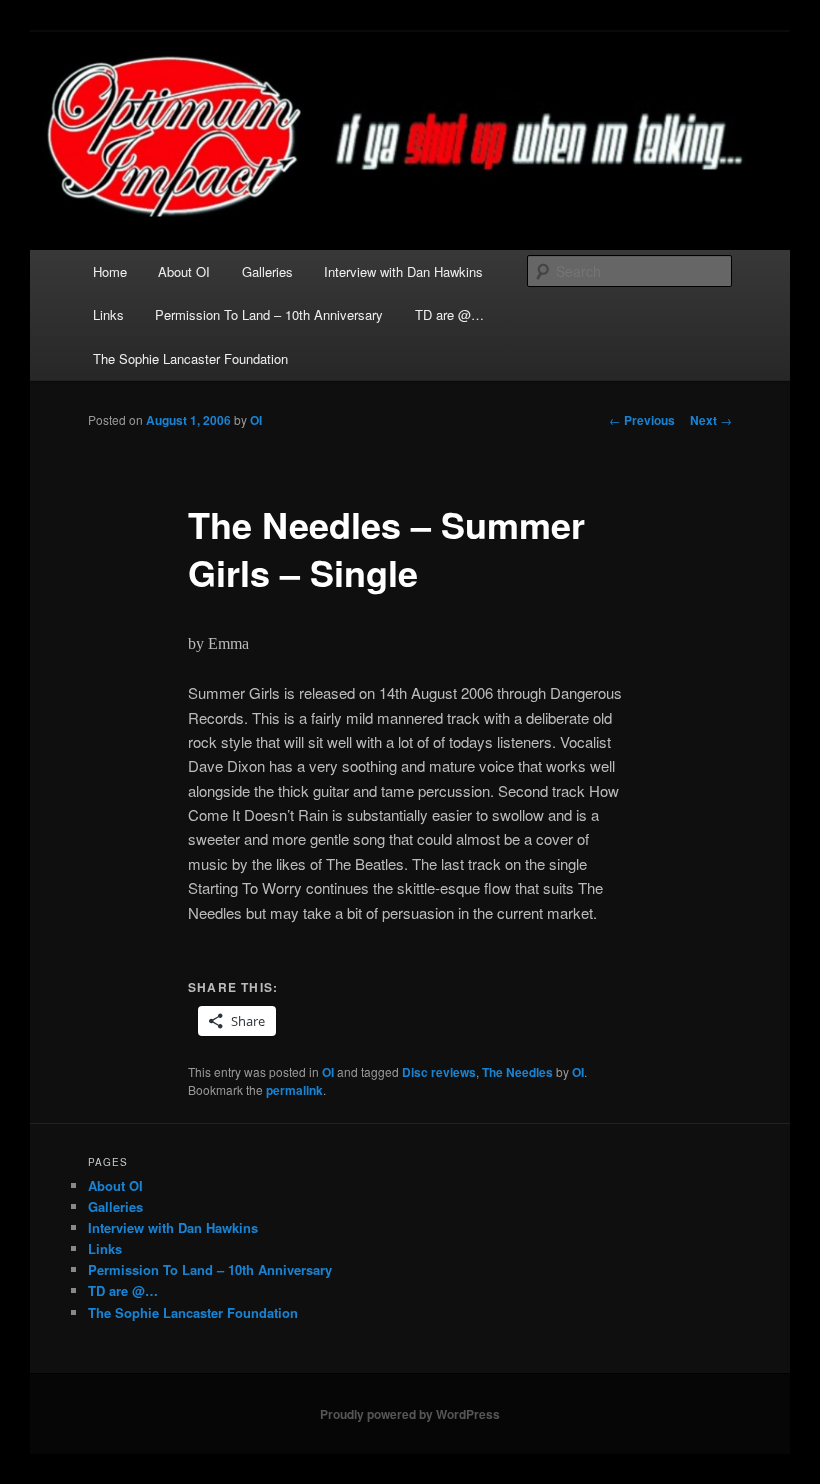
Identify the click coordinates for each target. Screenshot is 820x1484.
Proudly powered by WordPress (410, 1414)
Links (108, 314)
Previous (642, 420)
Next (711, 420)
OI (256, 420)
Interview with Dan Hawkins (403, 271)
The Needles (517, 1072)
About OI (184, 271)
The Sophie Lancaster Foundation (190, 358)
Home (110, 271)
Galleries (267, 271)
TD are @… (449, 314)
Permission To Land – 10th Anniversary (269, 314)
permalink (294, 1090)
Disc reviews (439, 1072)
